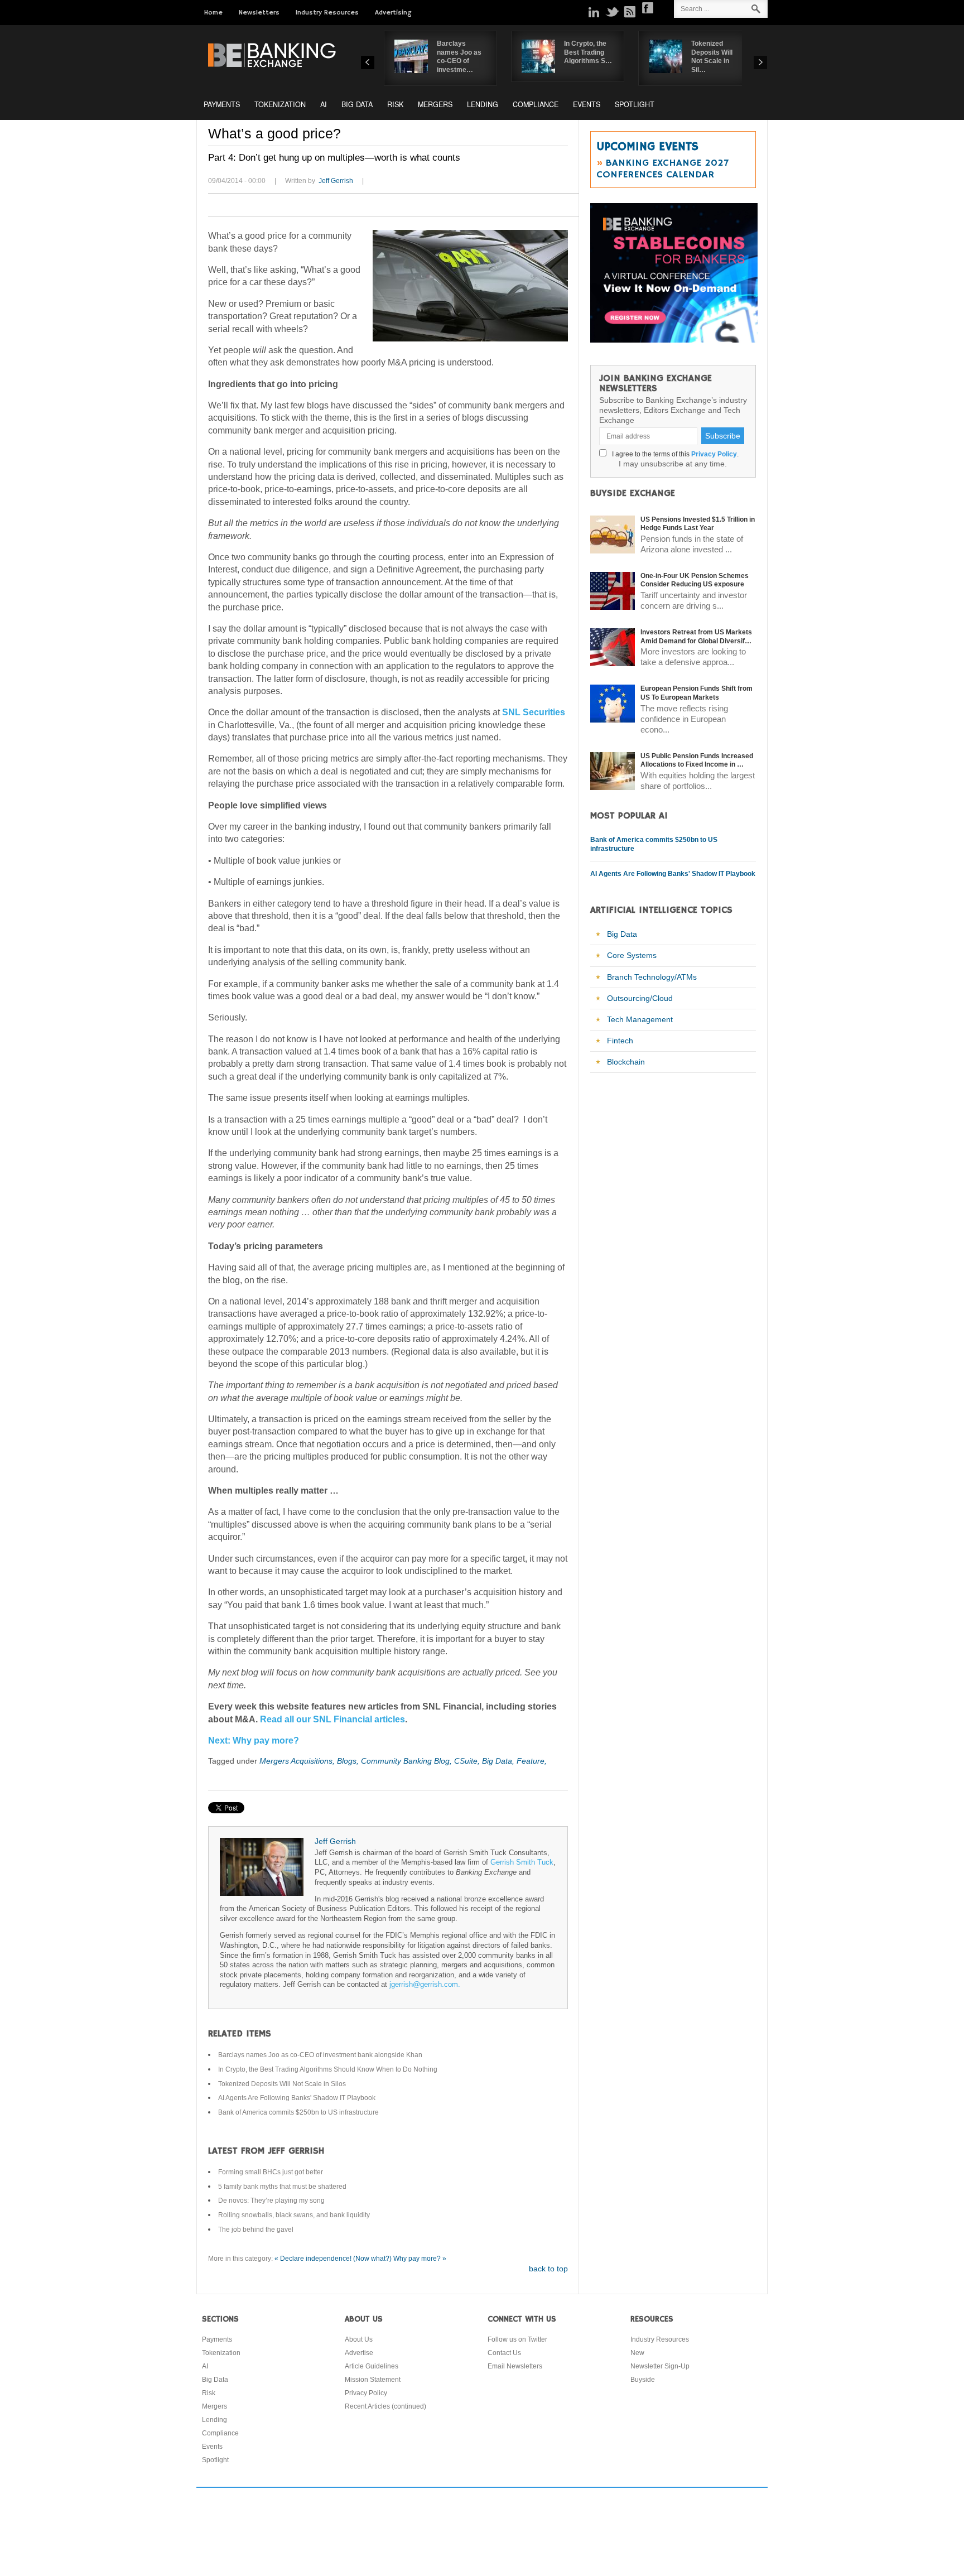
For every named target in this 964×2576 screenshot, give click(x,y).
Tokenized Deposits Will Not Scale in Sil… (712, 57)
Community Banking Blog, (408, 1761)
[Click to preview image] (470, 286)
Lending (483, 104)
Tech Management (640, 1019)
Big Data (357, 104)
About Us (359, 2339)
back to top (548, 2269)
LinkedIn (594, 12)
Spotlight (635, 104)
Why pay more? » (420, 2259)
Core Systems (632, 955)
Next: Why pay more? (254, 1740)
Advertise (359, 2353)
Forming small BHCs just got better (271, 2172)
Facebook (648, 8)
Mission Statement (373, 2380)
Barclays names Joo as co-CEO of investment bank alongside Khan (320, 2055)
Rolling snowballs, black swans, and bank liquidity (294, 2215)
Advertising (393, 13)
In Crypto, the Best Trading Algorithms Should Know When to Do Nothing (328, 2069)
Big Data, (499, 1761)
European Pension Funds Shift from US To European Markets (697, 693)
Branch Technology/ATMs (652, 977)
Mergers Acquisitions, (298, 1761)
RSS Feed (630, 12)
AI (324, 104)
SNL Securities (534, 712)
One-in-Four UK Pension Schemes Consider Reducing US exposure (695, 580)
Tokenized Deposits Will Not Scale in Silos (282, 2084)
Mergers (435, 104)
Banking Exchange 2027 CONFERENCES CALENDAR (662, 169)
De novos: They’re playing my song (271, 2201)
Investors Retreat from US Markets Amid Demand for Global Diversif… (696, 637)
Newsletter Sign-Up (660, 2366)
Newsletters (259, 13)
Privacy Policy (714, 454)
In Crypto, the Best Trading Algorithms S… (588, 52)
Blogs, (349, 1761)
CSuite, (468, 1761)
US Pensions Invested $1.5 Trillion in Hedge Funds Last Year (698, 524)
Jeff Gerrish (336, 181)
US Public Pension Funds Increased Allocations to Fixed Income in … (697, 760)
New (637, 2353)
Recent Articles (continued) (385, 2406)
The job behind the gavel (256, 2230)
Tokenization (280, 104)
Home (213, 13)
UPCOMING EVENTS (647, 147)
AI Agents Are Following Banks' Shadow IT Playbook (297, 2098)
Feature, (532, 1761)
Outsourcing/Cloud (640, 998)
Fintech (620, 1041)
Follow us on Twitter (517, 2339)
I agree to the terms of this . (674, 454)
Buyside (643, 2380)
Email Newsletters (515, 2366)
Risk (395, 104)
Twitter (612, 12)
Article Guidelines (372, 2366)
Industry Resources (327, 13)
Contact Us (504, 2353)
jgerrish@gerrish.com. (425, 1985)
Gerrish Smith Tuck (522, 1862)
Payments (222, 104)
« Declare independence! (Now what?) (333, 2259)
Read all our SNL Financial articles (332, 1719)
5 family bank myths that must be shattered (282, 2187)
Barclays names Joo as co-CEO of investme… (459, 57)
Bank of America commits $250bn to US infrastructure (298, 2112)
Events (587, 104)
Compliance (536, 104)
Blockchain (626, 1062)
